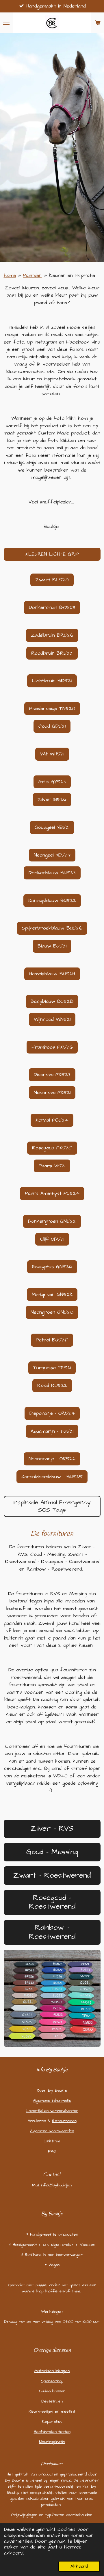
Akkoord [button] (79, 2566)
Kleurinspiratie (52, 2442)
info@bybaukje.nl (57, 2185)
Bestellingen (52, 2401)
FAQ (52, 2151)
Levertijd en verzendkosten (52, 2111)
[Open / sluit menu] (6, 23)
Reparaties (52, 2422)
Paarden (32, 275)
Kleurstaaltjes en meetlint (52, 2411)
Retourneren (64, 2121)
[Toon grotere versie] (52, 1998)
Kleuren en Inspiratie (72, 275)
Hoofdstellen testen (52, 2432)
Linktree (52, 2141)
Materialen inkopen (52, 2371)
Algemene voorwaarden (52, 2131)
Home (10, 275)
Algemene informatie (52, 2101)
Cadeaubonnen (52, 2391)
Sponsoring (52, 2381)
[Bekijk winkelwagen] (98, 23)
